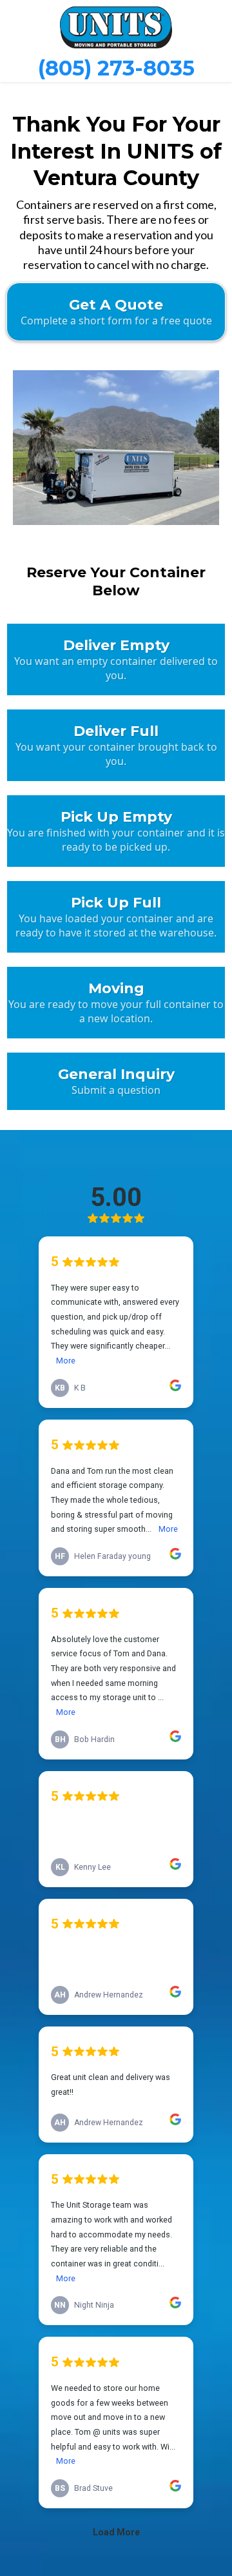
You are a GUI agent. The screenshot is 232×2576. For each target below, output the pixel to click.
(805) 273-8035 (116, 68)
